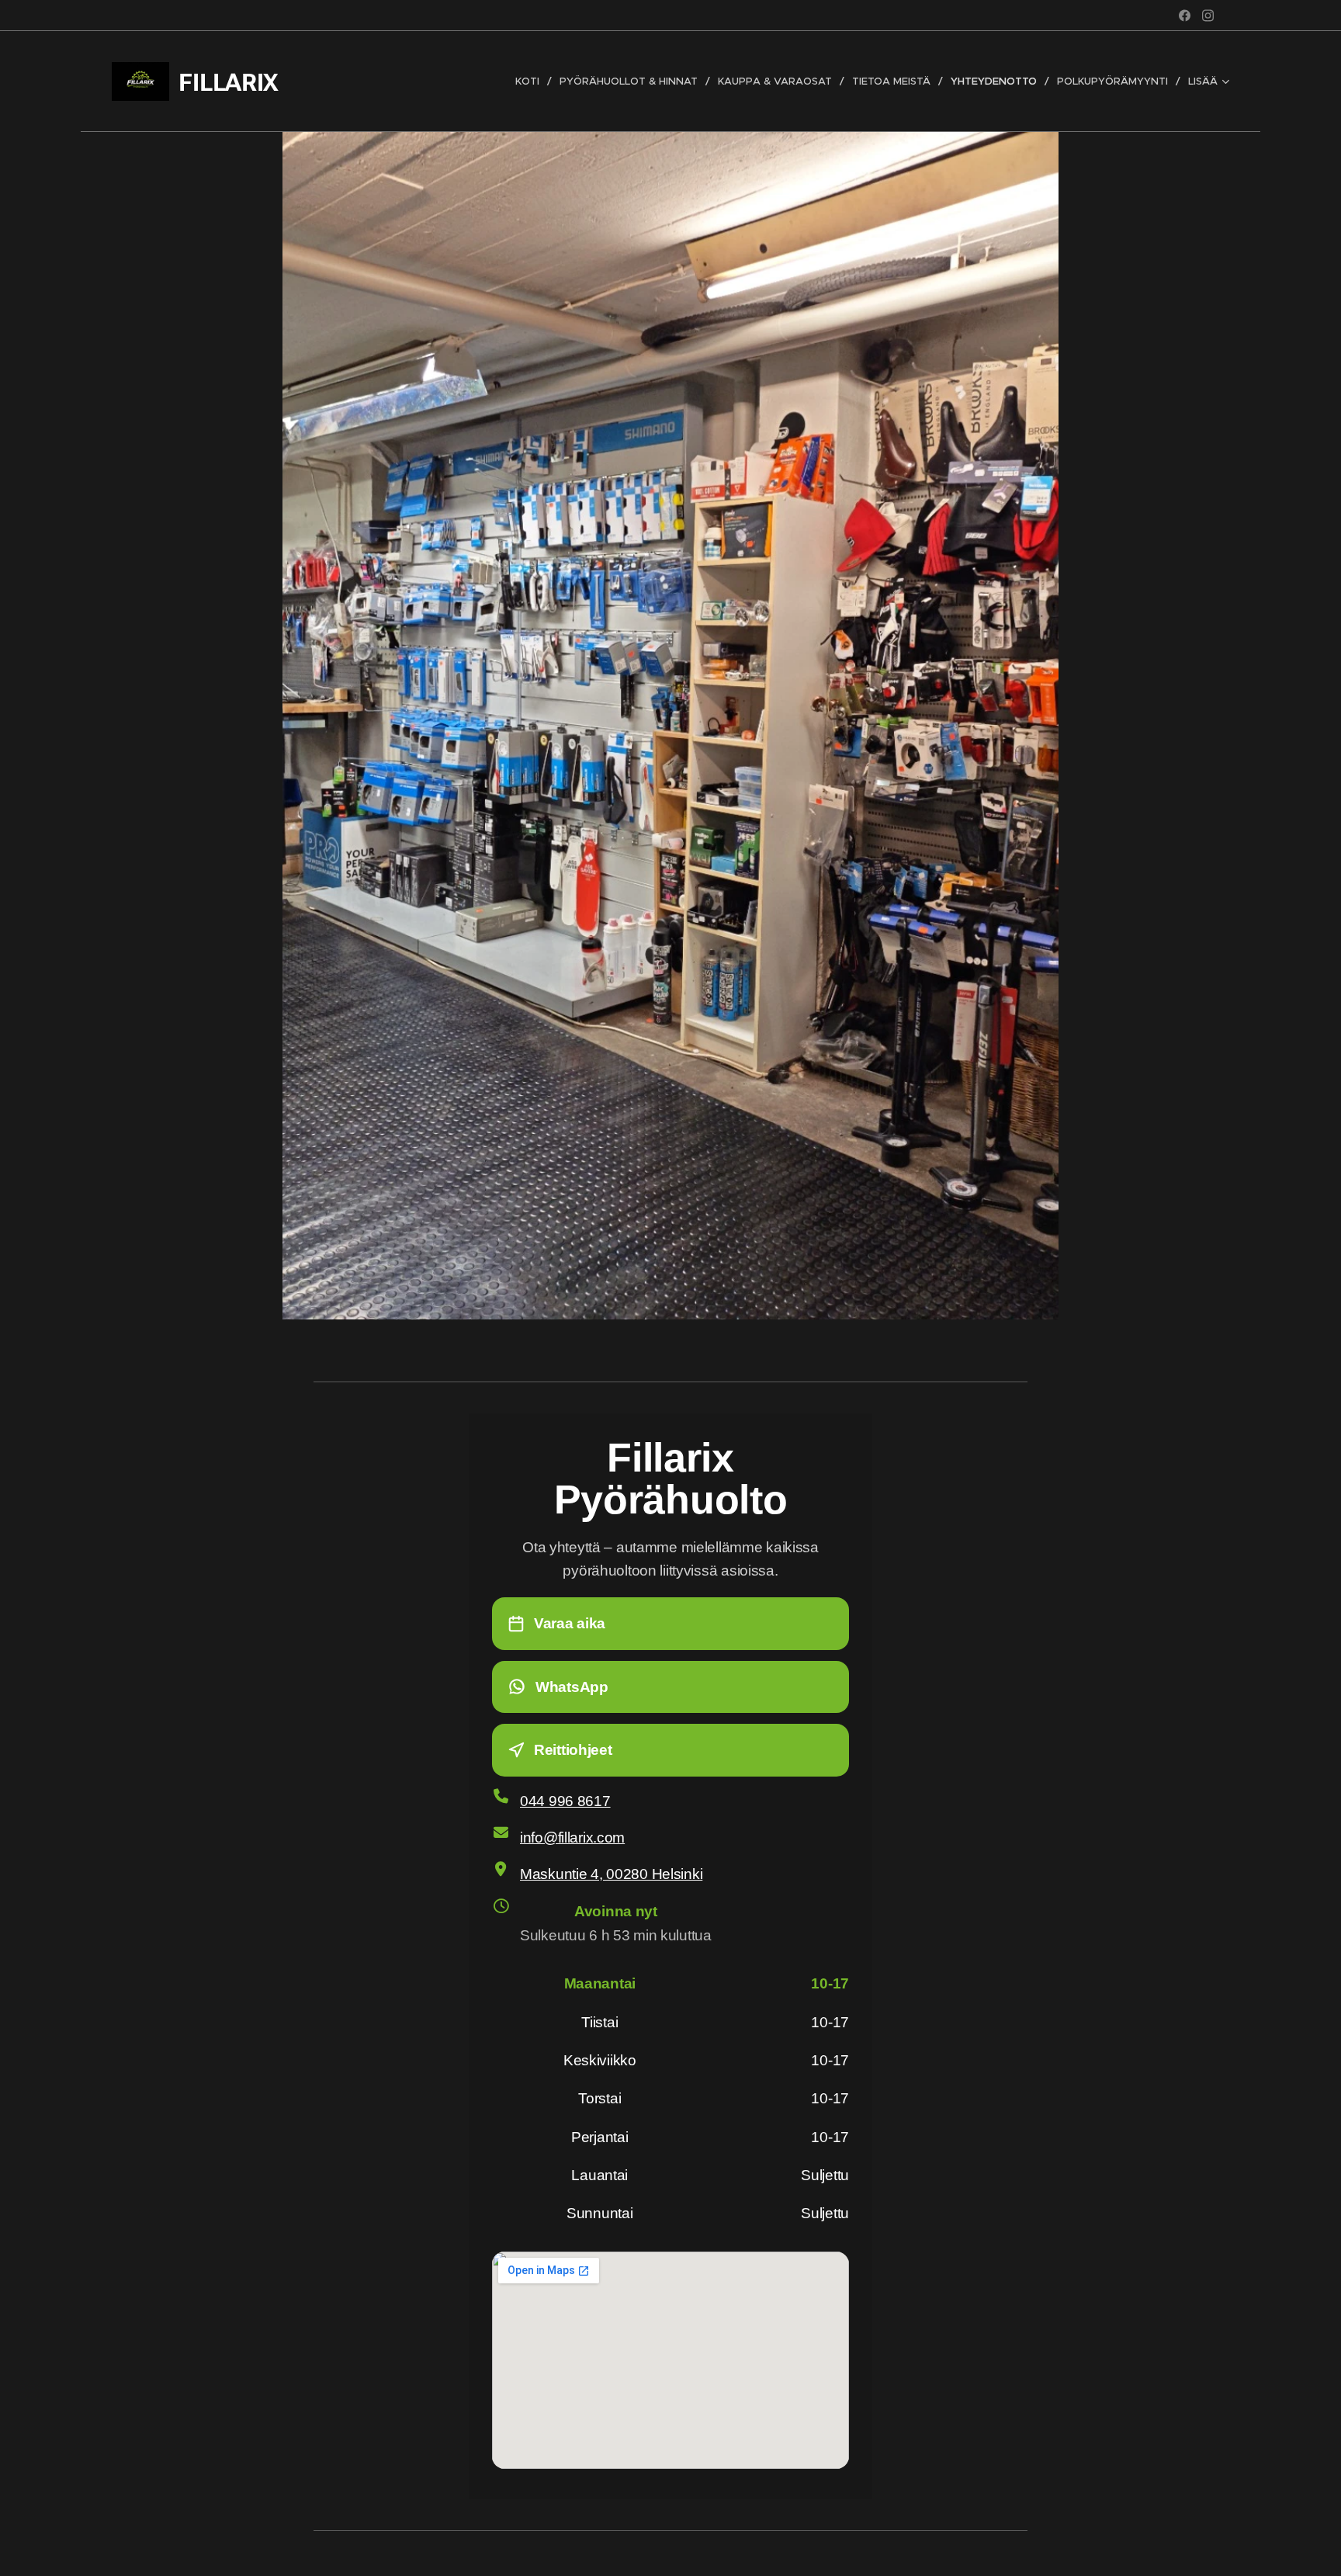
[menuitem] (532, 81)
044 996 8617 (565, 1801)
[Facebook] (1185, 16)
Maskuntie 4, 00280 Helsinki (611, 1874)
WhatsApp (572, 1687)
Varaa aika (570, 1623)
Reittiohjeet (573, 1750)
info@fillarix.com (572, 1838)
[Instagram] (1208, 16)
